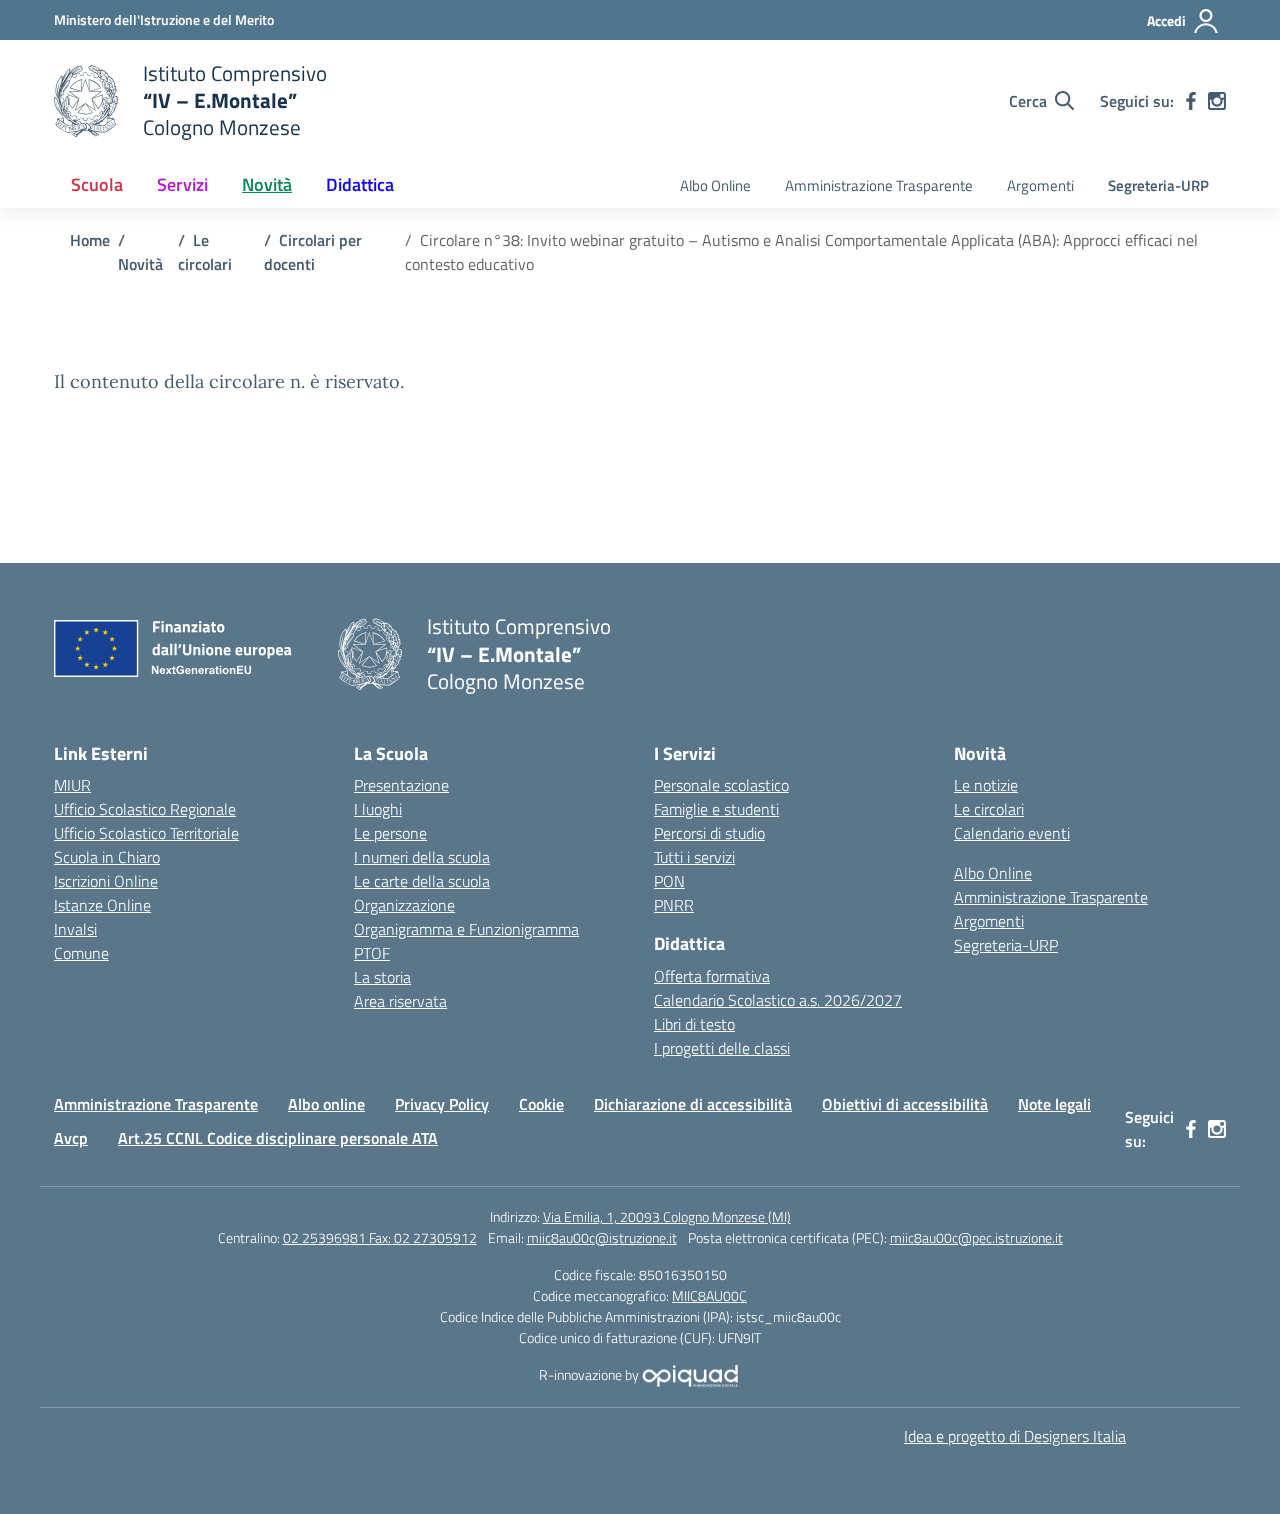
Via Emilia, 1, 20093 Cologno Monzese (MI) (667, 1216)
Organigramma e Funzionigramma (466, 929)
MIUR (72, 785)
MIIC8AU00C (709, 1295)
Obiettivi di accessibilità (905, 1104)
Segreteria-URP (1158, 185)
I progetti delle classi (722, 1048)
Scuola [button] (97, 184)
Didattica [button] (360, 184)
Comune (81, 953)
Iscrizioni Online (106, 881)
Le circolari (989, 809)
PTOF (372, 953)
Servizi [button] (182, 184)
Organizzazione (404, 905)
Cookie (541, 1104)
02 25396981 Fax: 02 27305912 (380, 1237)
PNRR (674, 905)
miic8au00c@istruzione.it (602, 1237)
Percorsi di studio (709, 833)
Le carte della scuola (422, 881)
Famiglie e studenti (716, 809)
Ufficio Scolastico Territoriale (146, 833)
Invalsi (75, 929)
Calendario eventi (1012, 833)
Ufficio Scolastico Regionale (145, 809)
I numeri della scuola (422, 857)
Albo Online (715, 185)
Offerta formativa (712, 976)
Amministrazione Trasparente (879, 185)
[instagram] (1217, 101)
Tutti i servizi (694, 857)
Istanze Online (102, 905)
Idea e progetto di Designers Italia (1015, 1436)
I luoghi (378, 809)
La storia (382, 977)
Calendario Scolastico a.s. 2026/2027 (778, 1000)
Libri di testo (694, 1024)
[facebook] (1191, 101)
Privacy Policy (442, 1104)
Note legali (1054, 1104)
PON (669, 881)
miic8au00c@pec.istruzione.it (976, 1237)
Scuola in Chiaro (107, 857)
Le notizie (986, 785)
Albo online (326, 1104)
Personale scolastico (721, 785)
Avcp (71, 1138)
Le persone (390, 833)
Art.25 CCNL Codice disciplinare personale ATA (278, 1138)
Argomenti (1040, 185)
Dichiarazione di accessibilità (693, 1104)
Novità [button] (267, 184)
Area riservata (400, 1001)
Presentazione (401, 785)
